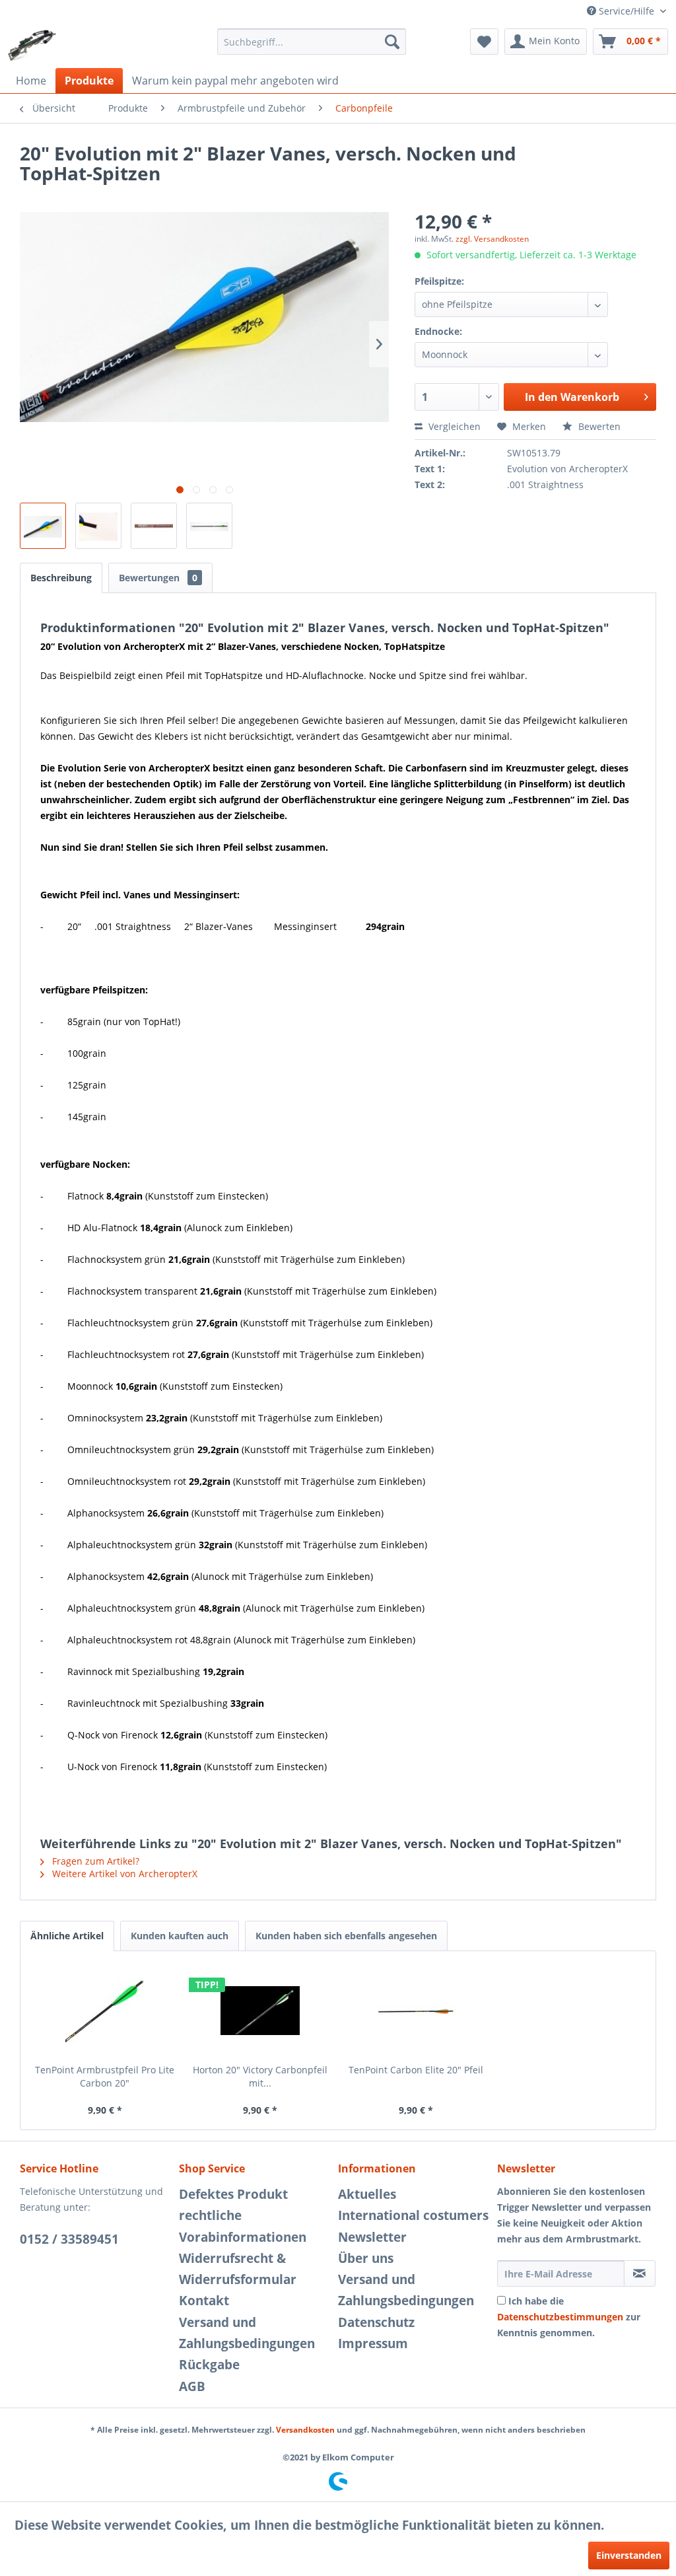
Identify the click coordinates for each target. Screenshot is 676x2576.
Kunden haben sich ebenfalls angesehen (346, 1936)
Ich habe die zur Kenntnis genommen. (569, 2317)
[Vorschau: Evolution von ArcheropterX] (154, 526)
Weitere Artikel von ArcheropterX (123, 1874)
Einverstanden (629, 2555)
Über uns (366, 2258)
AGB (192, 2386)
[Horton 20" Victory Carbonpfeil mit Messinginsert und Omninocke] (261, 2011)
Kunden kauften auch (180, 1936)
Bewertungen (158, 578)
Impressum (373, 2343)
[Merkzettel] (484, 42)
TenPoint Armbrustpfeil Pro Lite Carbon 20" (105, 2076)
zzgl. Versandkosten (492, 239)
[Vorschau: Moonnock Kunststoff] (98, 526)
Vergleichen (453, 426)
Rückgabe (209, 2365)
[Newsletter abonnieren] (640, 2273)
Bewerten (598, 426)
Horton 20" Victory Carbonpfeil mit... (260, 2076)
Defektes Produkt (233, 2194)
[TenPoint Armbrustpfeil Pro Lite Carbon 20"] (105, 2011)
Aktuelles (367, 2194)
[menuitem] (312, 42)
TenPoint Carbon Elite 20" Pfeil (416, 2070)
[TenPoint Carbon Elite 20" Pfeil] (416, 2011)
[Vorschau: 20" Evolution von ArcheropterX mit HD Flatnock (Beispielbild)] (209, 526)
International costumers (413, 2215)
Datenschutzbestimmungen (560, 2317)
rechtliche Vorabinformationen (243, 2226)
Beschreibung (61, 578)
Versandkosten (305, 2430)
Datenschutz (376, 2322)
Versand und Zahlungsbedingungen (247, 2333)
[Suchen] (392, 42)
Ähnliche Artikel (67, 1936)
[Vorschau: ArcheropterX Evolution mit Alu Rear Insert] (43, 526)
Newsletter (372, 2237)
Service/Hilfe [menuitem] (626, 11)
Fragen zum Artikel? (94, 1861)
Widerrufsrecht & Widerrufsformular (238, 2269)
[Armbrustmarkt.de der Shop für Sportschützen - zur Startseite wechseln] (32, 45)
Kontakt (204, 2301)
